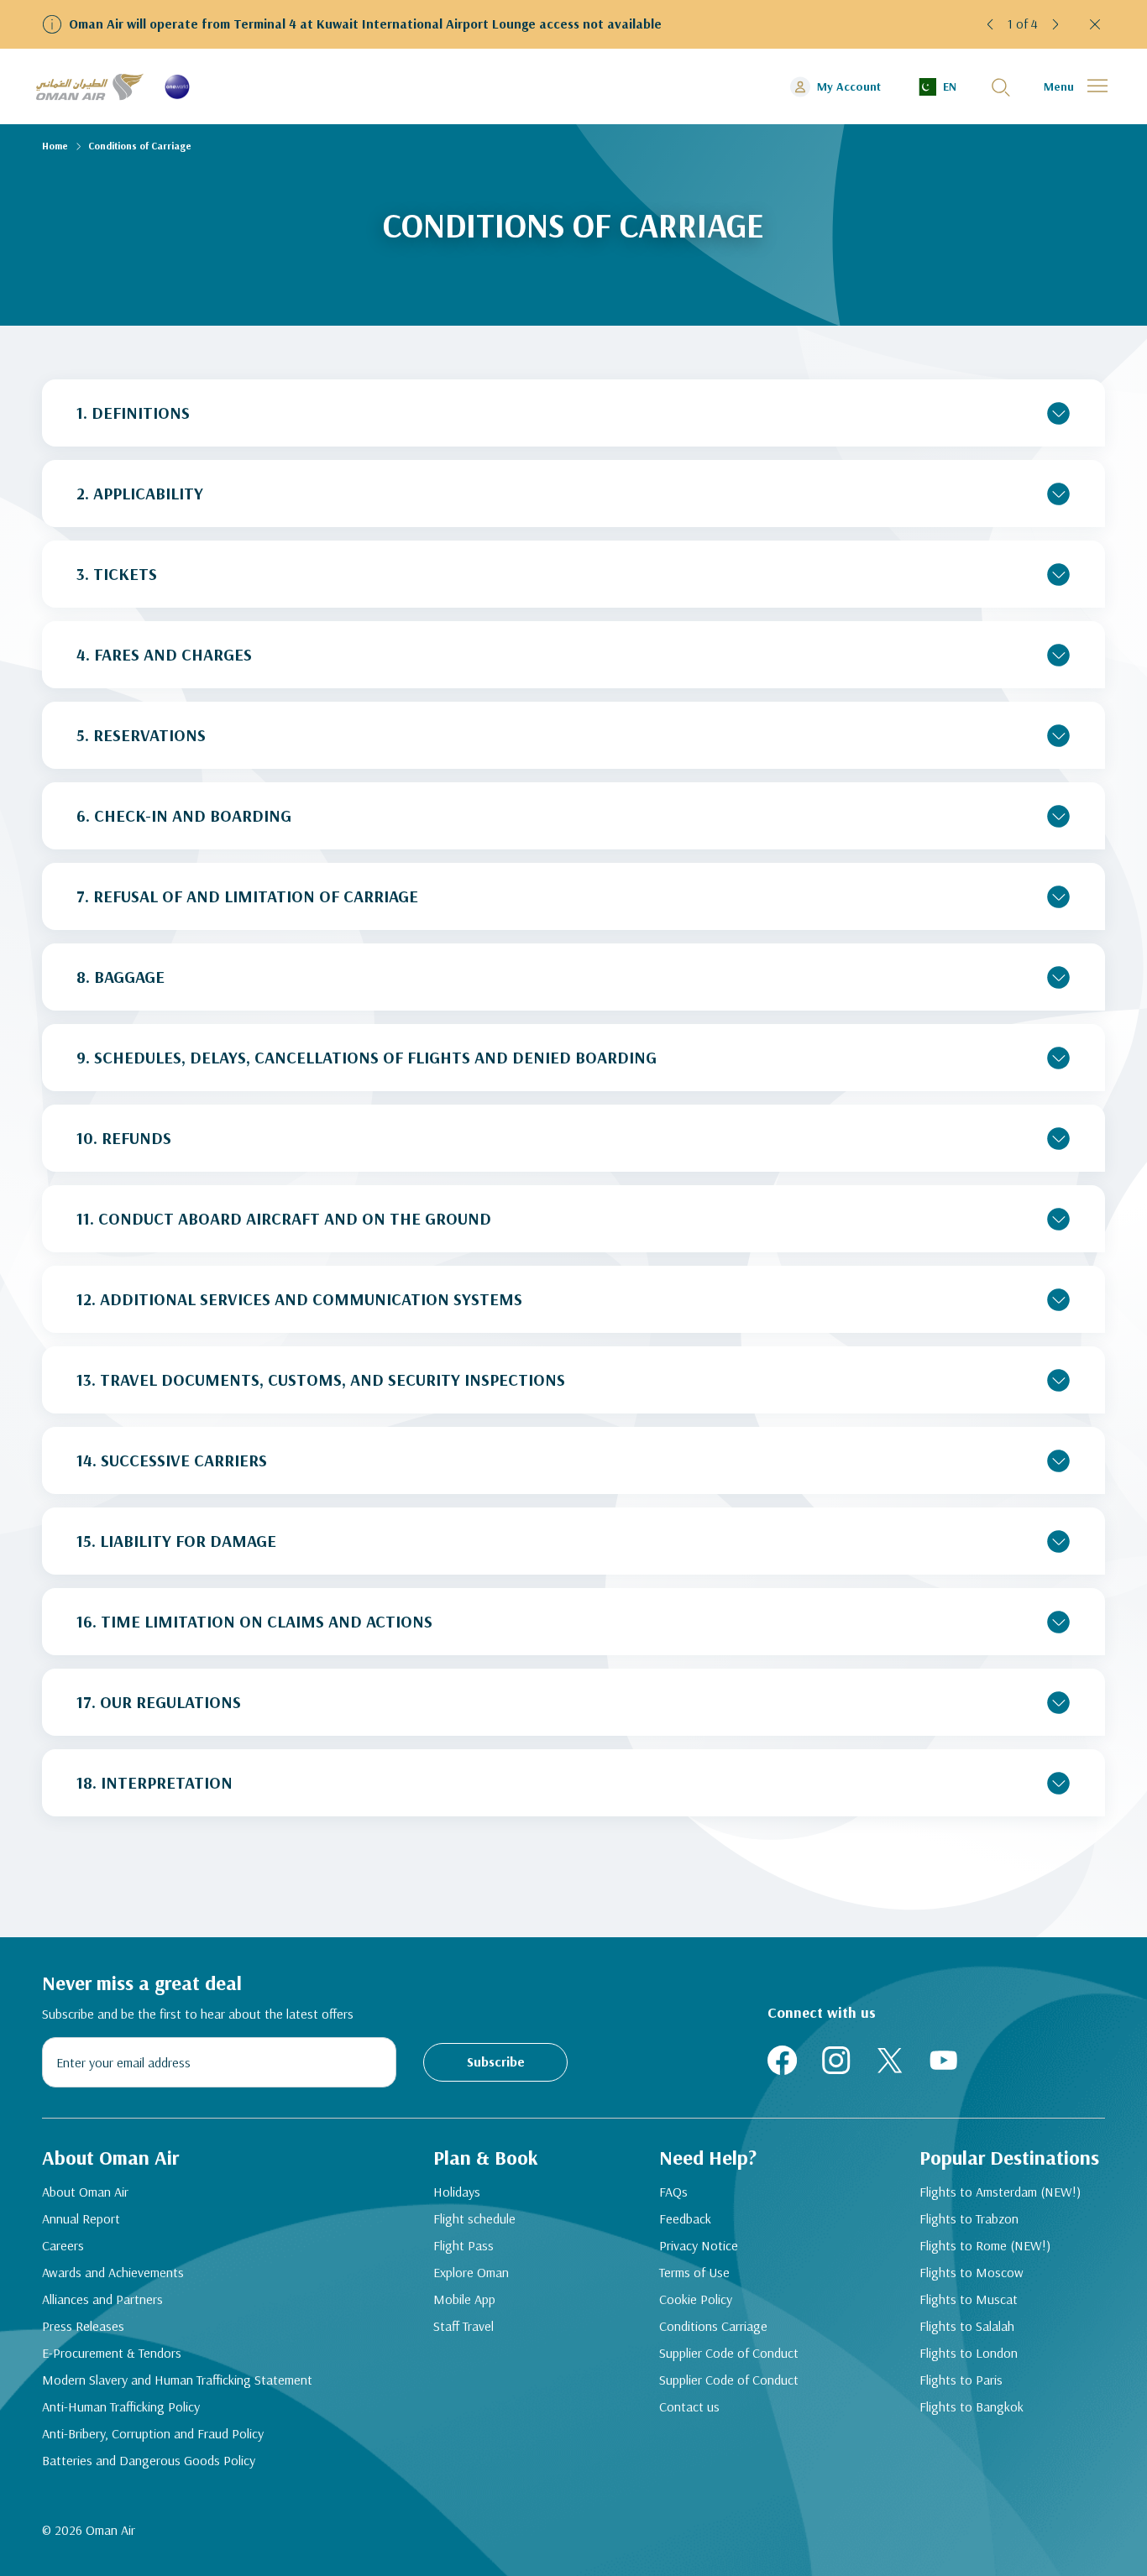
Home (55, 146)
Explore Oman (471, 2272)
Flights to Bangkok (972, 2406)
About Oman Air (85, 2192)
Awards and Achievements (113, 2272)
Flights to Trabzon (969, 2218)
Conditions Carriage (713, 2326)
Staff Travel (464, 2326)
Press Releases (83, 2326)
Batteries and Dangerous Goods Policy (149, 2460)
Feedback (685, 2218)
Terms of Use (694, 2272)
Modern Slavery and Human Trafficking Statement (177, 2380)
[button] (991, 24)
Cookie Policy (696, 2299)
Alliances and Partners (102, 2299)
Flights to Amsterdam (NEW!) (1000, 2192)
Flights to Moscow (972, 2272)
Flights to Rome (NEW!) (985, 2245)
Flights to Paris (961, 2380)
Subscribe (496, 2061)
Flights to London (969, 2353)
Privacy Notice (699, 2245)
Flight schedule (474, 2218)
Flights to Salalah (967, 2326)
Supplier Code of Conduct (729, 2353)
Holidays (457, 2192)
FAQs (673, 2192)
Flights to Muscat (969, 2299)
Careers (63, 2245)
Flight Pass (464, 2245)
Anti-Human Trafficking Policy (121, 2406)
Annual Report (81, 2218)
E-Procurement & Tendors (112, 2353)
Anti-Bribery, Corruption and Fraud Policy (153, 2433)
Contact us (689, 2406)
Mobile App (464, 2299)
